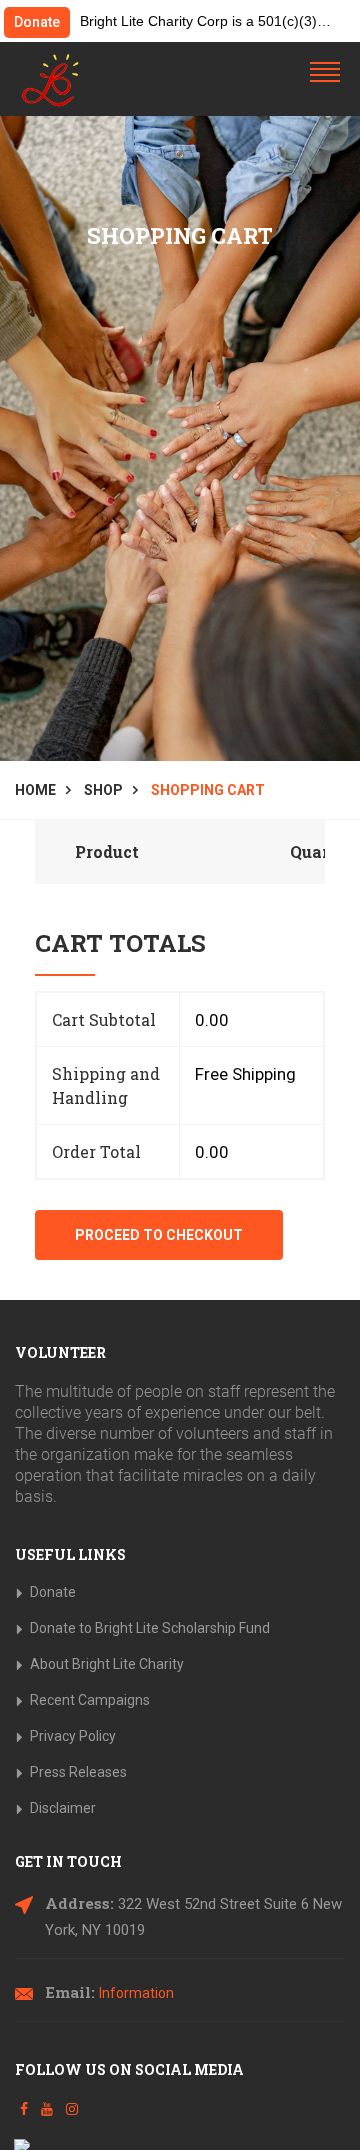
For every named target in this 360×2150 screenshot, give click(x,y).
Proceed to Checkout (159, 1235)
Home (35, 790)
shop (103, 790)
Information (136, 1993)
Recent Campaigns (90, 1700)
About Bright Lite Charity (107, 1664)
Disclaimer (63, 1808)
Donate (37, 22)
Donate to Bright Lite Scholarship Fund (150, 1628)
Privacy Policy (73, 1736)
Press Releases (78, 1772)
